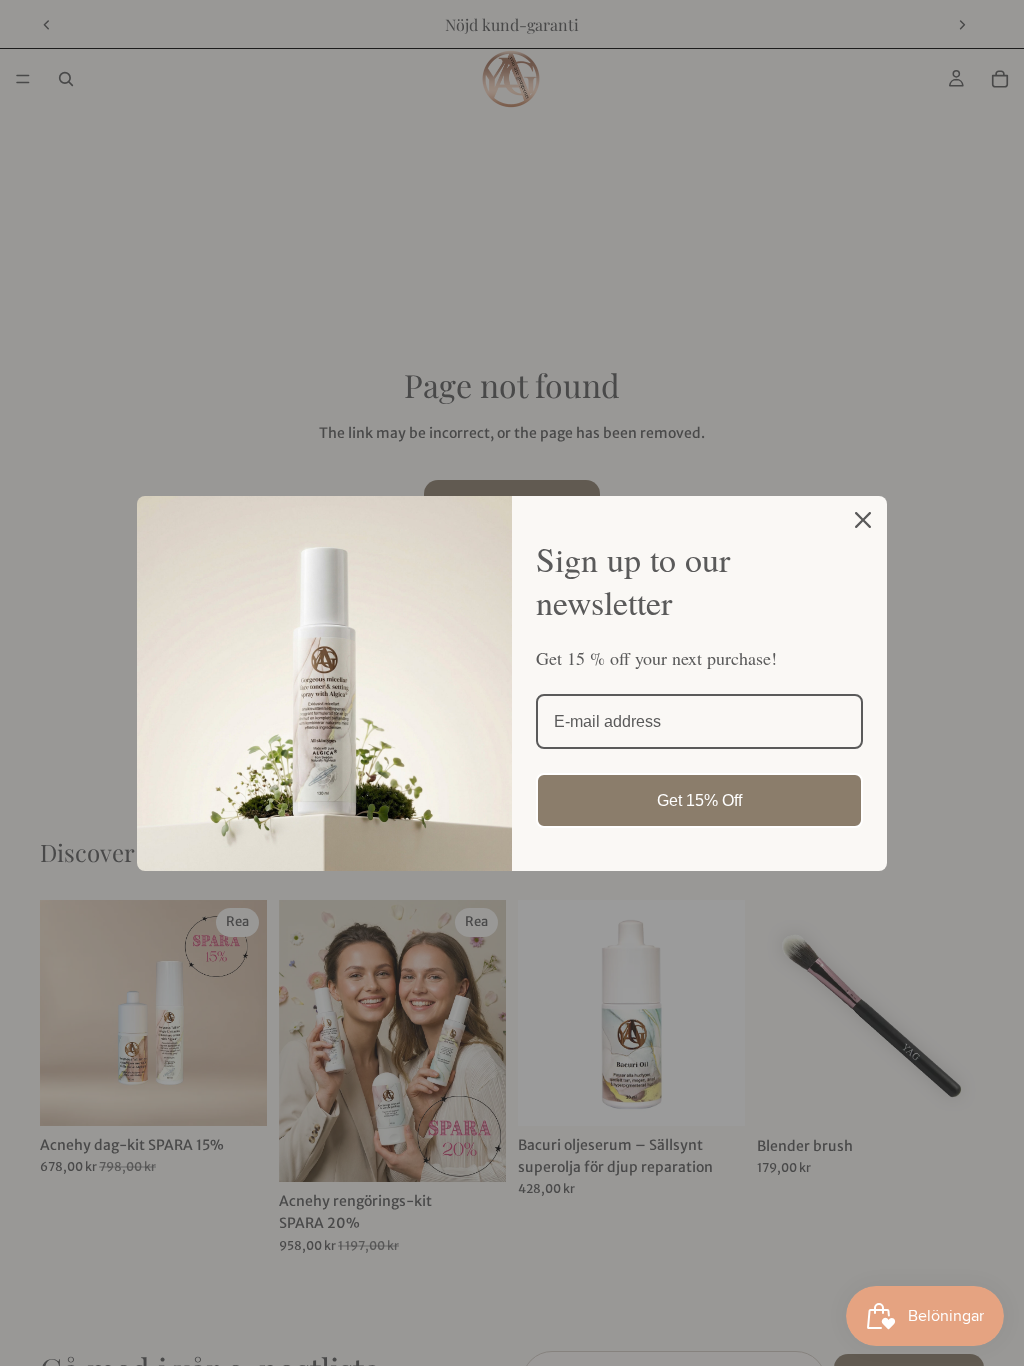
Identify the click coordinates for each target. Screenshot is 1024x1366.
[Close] (863, 520)
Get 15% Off (699, 800)
